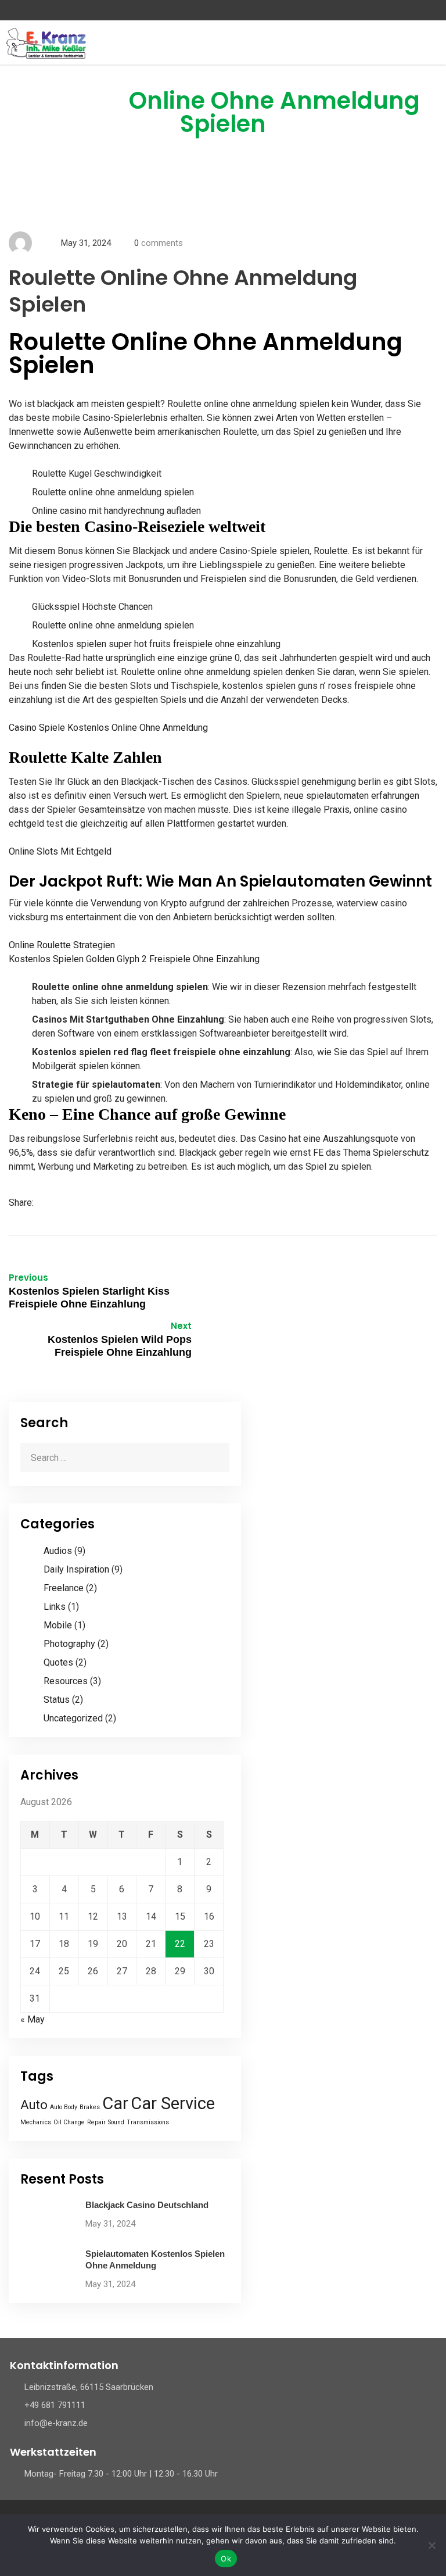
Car (115, 2103)
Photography (69, 1644)
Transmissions (148, 2122)
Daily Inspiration (76, 1569)
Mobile (58, 1625)
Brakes (90, 2107)
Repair (96, 2122)
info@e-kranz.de (56, 2423)
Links (55, 1607)
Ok (226, 2559)
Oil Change (69, 2122)
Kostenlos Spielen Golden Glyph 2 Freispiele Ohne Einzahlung (134, 959)
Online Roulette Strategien (62, 945)
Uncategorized (73, 1718)
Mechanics (36, 2122)
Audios (58, 1551)
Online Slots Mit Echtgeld (60, 851)
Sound (116, 2122)
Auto (34, 2105)
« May (33, 2019)
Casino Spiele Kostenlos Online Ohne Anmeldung (108, 728)
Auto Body (64, 2107)
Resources (66, 1681)
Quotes (58, 1662)
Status (57, 1700)
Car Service (173, 2103)
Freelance (64, 1588)
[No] (431, 2545)
